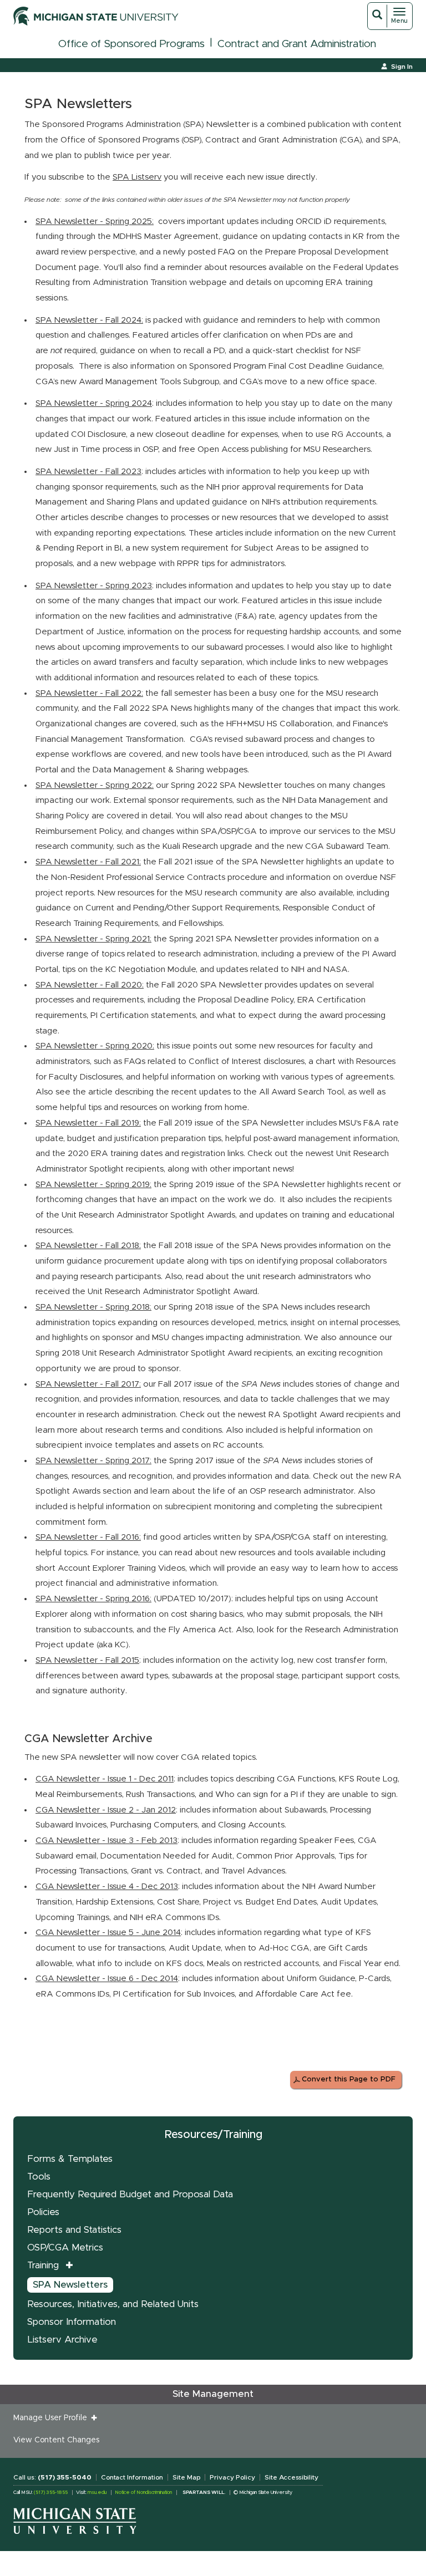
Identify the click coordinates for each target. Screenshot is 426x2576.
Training (43, 2265)
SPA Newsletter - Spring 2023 (94, 586)
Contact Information (132, 2477)
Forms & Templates (70, 2159)
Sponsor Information (72, 2322)
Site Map (186, 2477)
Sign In (402, 67)
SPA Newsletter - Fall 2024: (89, 320)
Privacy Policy (232, 2477)
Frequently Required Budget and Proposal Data (130, 2194)
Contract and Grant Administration (297, 44)
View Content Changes (56, 2440)
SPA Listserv (137, 177)
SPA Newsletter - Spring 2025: (95, 222)
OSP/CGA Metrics (65, 2247)
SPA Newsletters (70, 2285)
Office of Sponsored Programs (131, 44)
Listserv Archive (62, 2340)
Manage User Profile (52, 2418)
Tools (39, 2177)
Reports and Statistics (74, 2230)
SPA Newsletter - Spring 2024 (94, 403)
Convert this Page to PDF (349, 2079)
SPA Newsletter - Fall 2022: (89, 693)
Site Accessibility (291, 2477)
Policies (43, 2212)
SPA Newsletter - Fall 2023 (88, 472)
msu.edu (97, 2493)
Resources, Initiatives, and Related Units (113, 2304)
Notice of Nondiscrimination (143, 2493)
